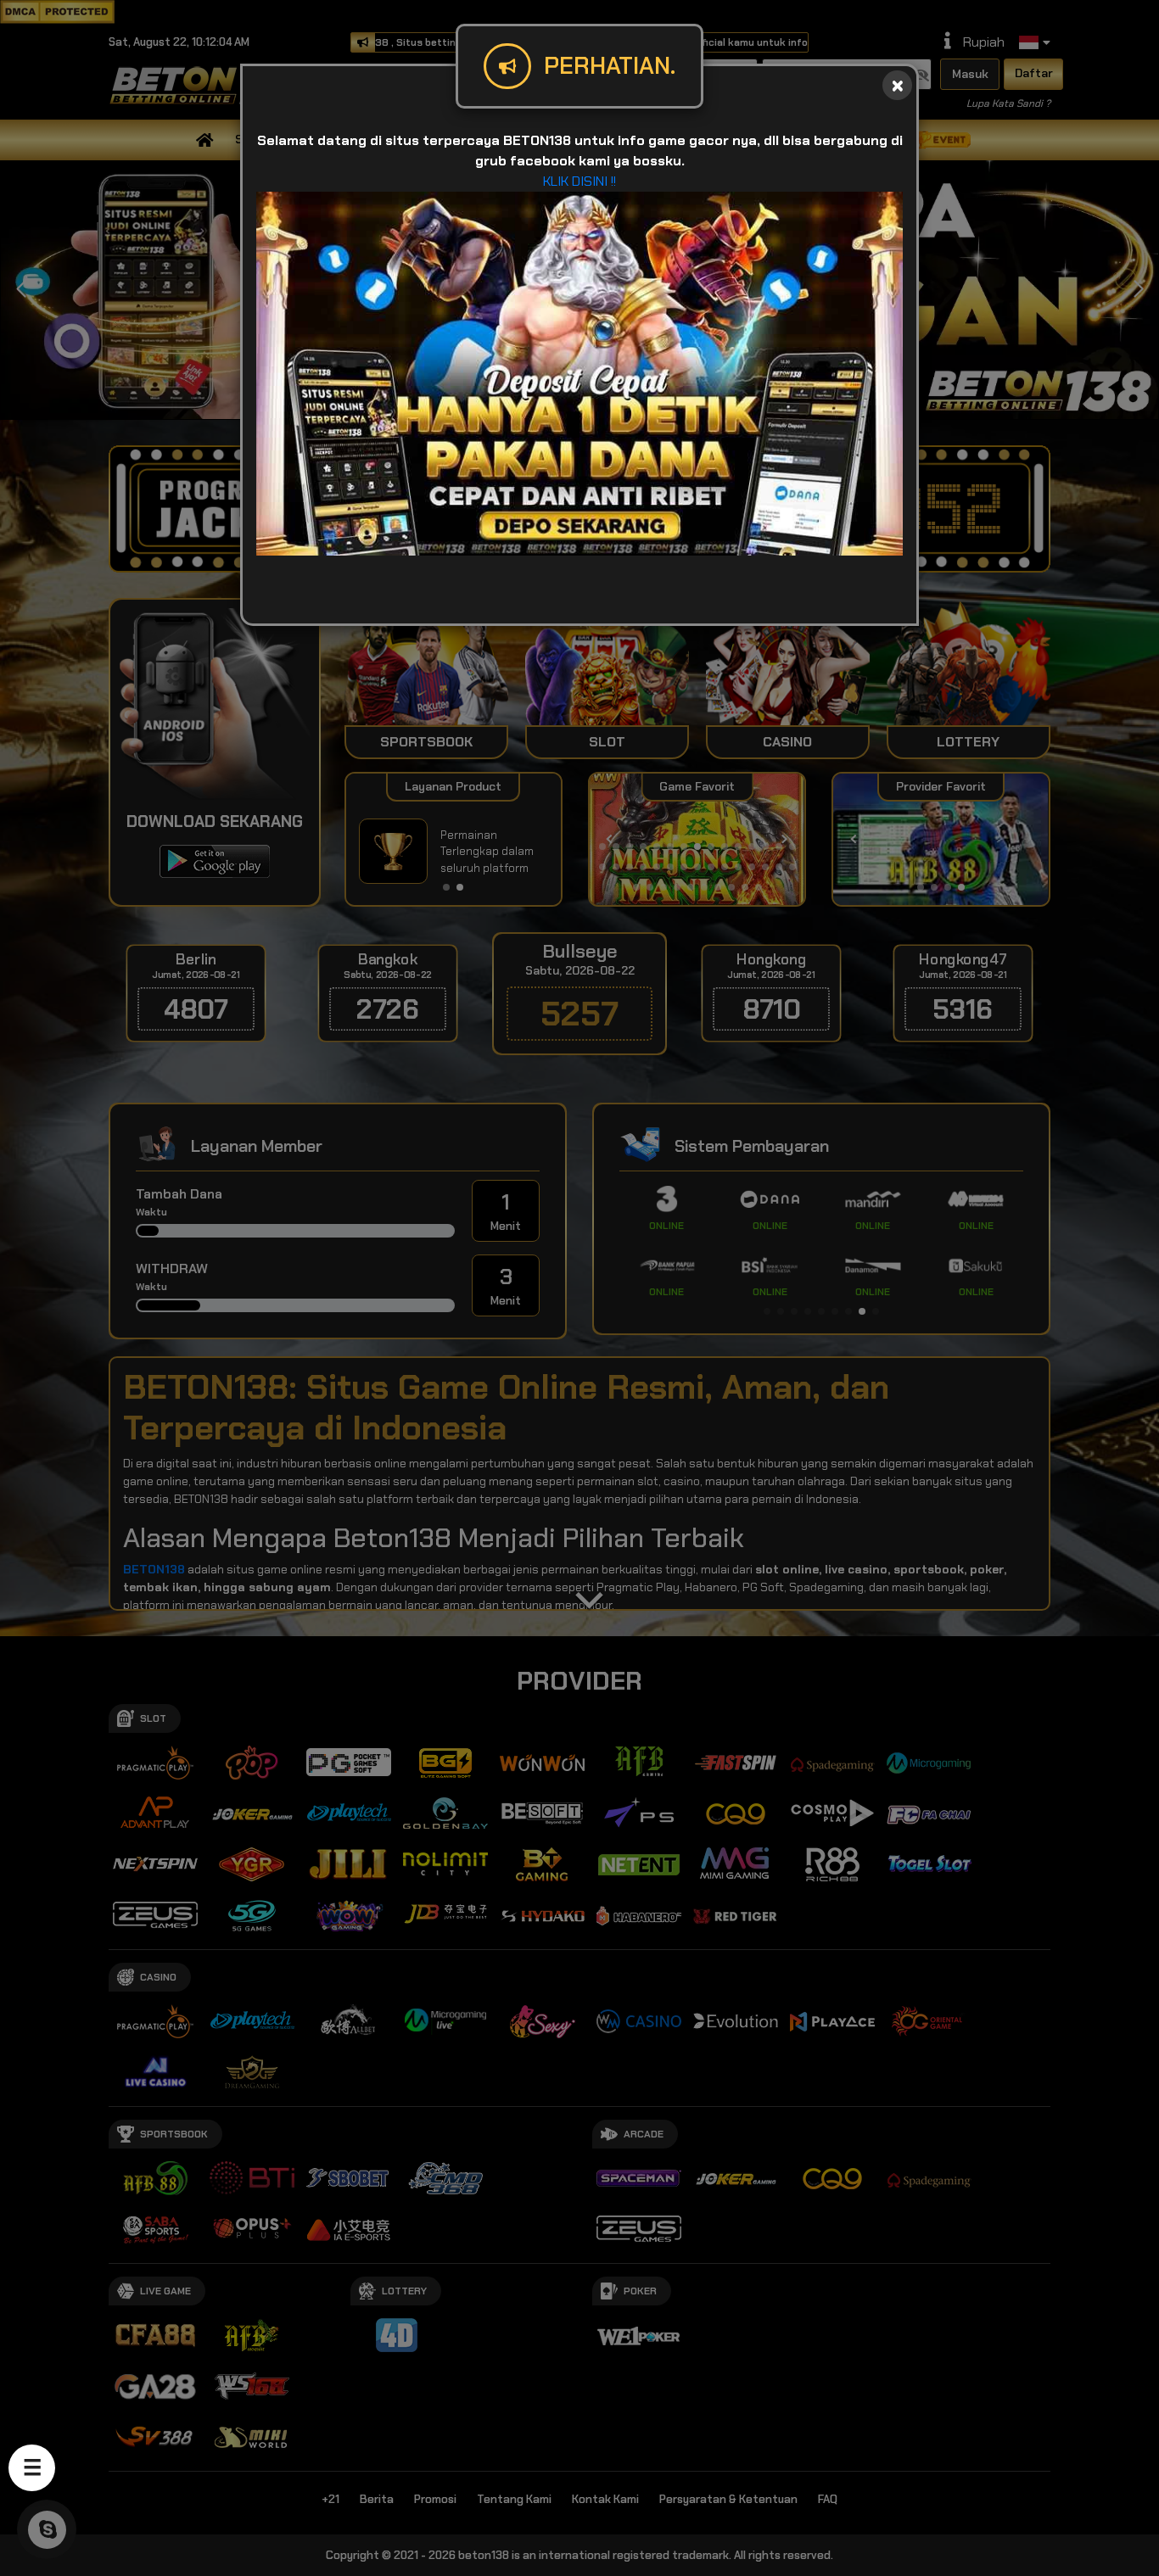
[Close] (897, 85)
